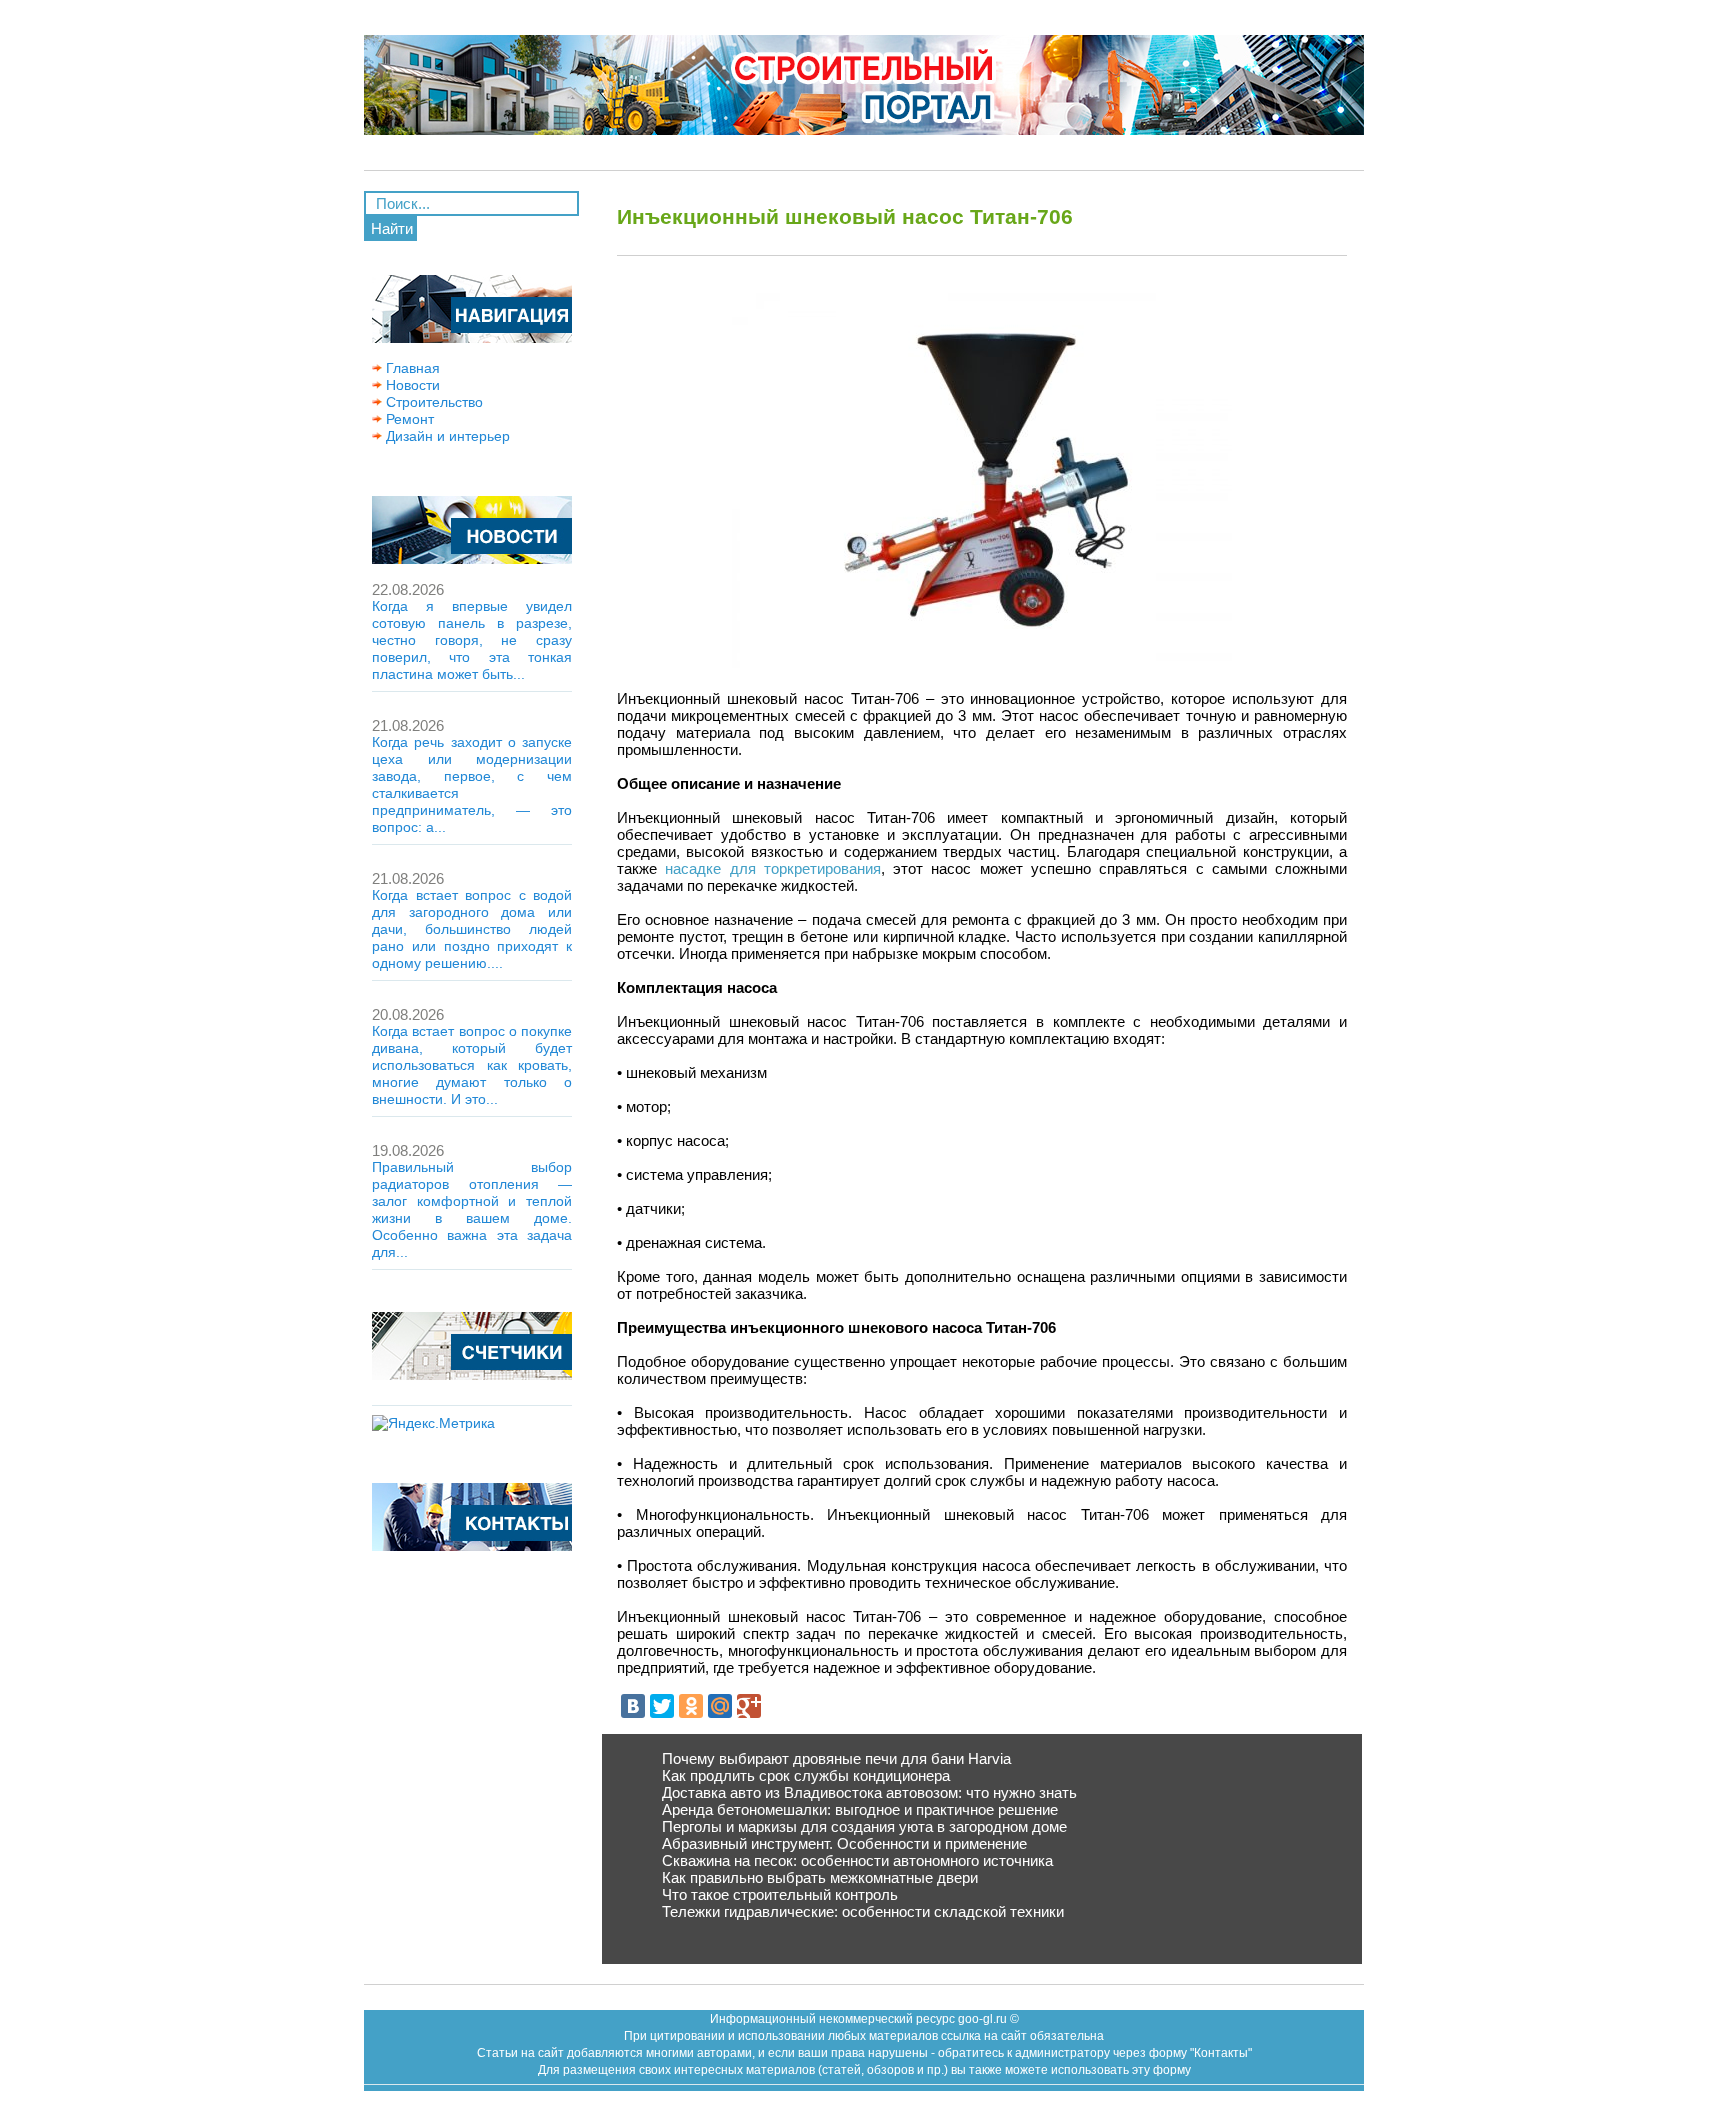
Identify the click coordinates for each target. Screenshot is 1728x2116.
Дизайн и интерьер (446, 436)
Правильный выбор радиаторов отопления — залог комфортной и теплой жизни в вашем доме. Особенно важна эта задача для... (472, 1209)
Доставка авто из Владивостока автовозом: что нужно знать (869, 1792)
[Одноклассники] (691, 1706)
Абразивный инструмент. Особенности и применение (844, 1843)
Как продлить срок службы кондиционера (806, 1775)
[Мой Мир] (720, 1706)
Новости (411, 385)
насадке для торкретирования (773, 868)
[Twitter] (662, 1706)
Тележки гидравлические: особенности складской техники (863, 1911)
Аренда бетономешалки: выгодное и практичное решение (860, 1809)
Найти (392, 228)
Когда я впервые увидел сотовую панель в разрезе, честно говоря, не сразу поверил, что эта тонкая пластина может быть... (472, 640)
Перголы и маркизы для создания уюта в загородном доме (864, 1826)
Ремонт (408, 419)
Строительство (432, 402)
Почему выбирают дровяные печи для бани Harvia (836, 1758)
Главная (411, 368)
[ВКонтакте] (633, 1706)
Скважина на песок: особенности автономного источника (857, 1860)
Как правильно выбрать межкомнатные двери (820, 1877)
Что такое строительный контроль (780, 1894)
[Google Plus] (749, 1706)
